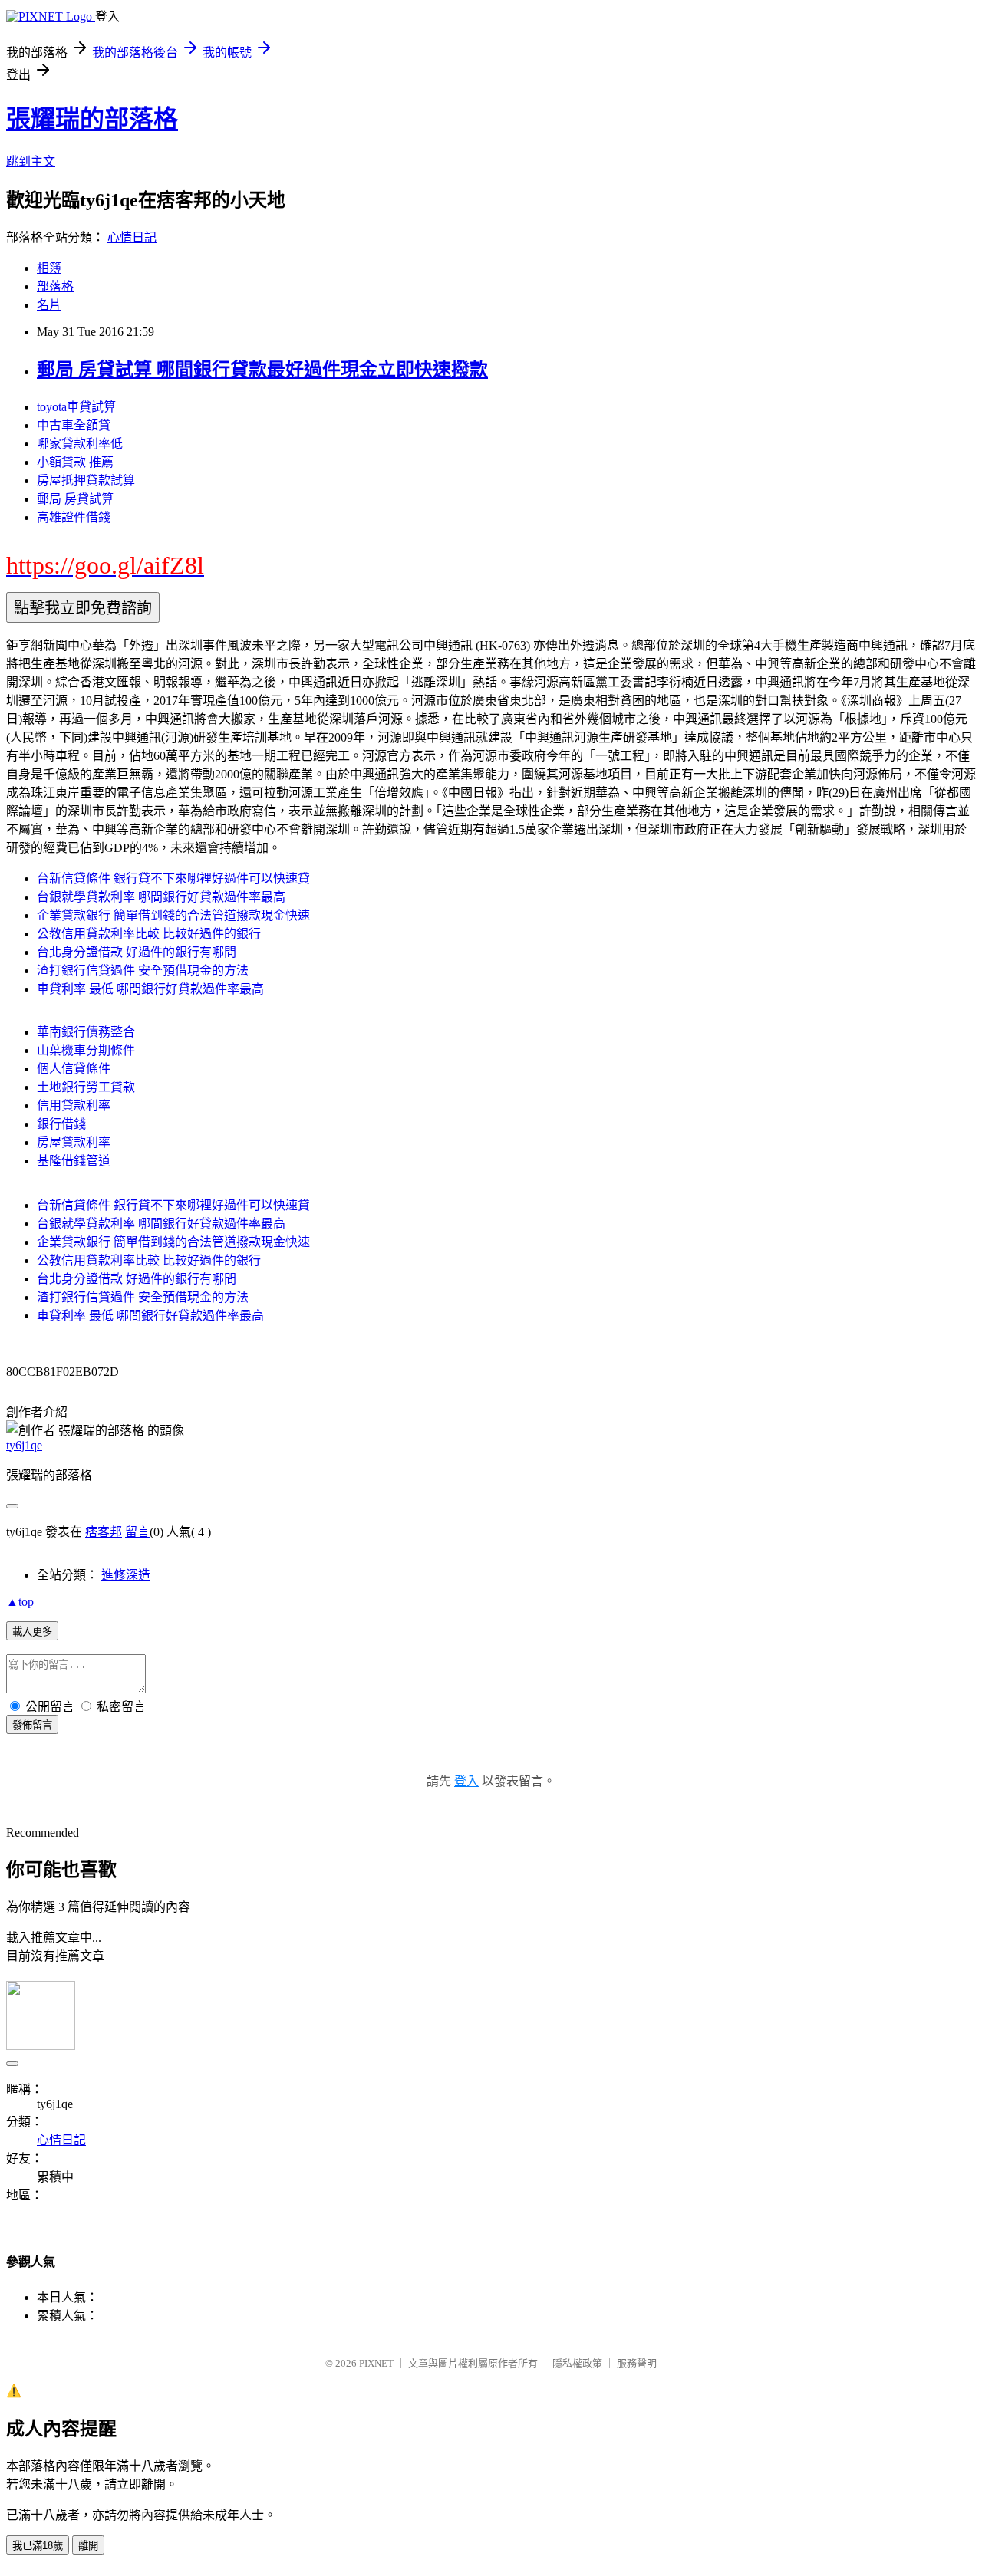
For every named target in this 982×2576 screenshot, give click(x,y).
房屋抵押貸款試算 (86, 480)
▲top (20, 1602)
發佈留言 (32, 1725)
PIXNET (376, 2363)
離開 (88, 2546)
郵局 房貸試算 (75, 499)
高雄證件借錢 (74, 517)
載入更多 (32, 1632)
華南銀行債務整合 (86, 1032)
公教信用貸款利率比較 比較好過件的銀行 (149, 934)
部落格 (55, 286)
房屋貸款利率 (74, 1142)
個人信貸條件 (74, 1069)
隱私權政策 (577, 2363)
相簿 (49, 268)
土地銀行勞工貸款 (86, 1087)
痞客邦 (104, 1532)
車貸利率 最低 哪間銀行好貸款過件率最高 (150, 989)
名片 (49, 305)
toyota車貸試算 (76, 407)
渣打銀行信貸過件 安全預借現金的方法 (143, 971)
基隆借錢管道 (74, 1161)
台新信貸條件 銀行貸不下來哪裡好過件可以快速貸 (173, 878)
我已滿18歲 (38, 2546)
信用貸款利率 (74, 1105)
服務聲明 (637, 2363)
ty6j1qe (24, 1445)
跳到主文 (31, 161)
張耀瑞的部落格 (92, 119)
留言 (137, 1532)
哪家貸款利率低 (80, 444)
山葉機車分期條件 (86, 1050)
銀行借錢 (61, 1124)
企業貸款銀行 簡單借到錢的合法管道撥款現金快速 (173, 915)
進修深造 (126, 1575)
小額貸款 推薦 (75, 462)
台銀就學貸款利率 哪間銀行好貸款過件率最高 (161, 897)
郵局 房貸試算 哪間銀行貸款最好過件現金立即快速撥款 (262, 370)
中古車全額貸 (74, 425)
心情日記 (132, 237)
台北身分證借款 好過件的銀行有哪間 (137, 952)
